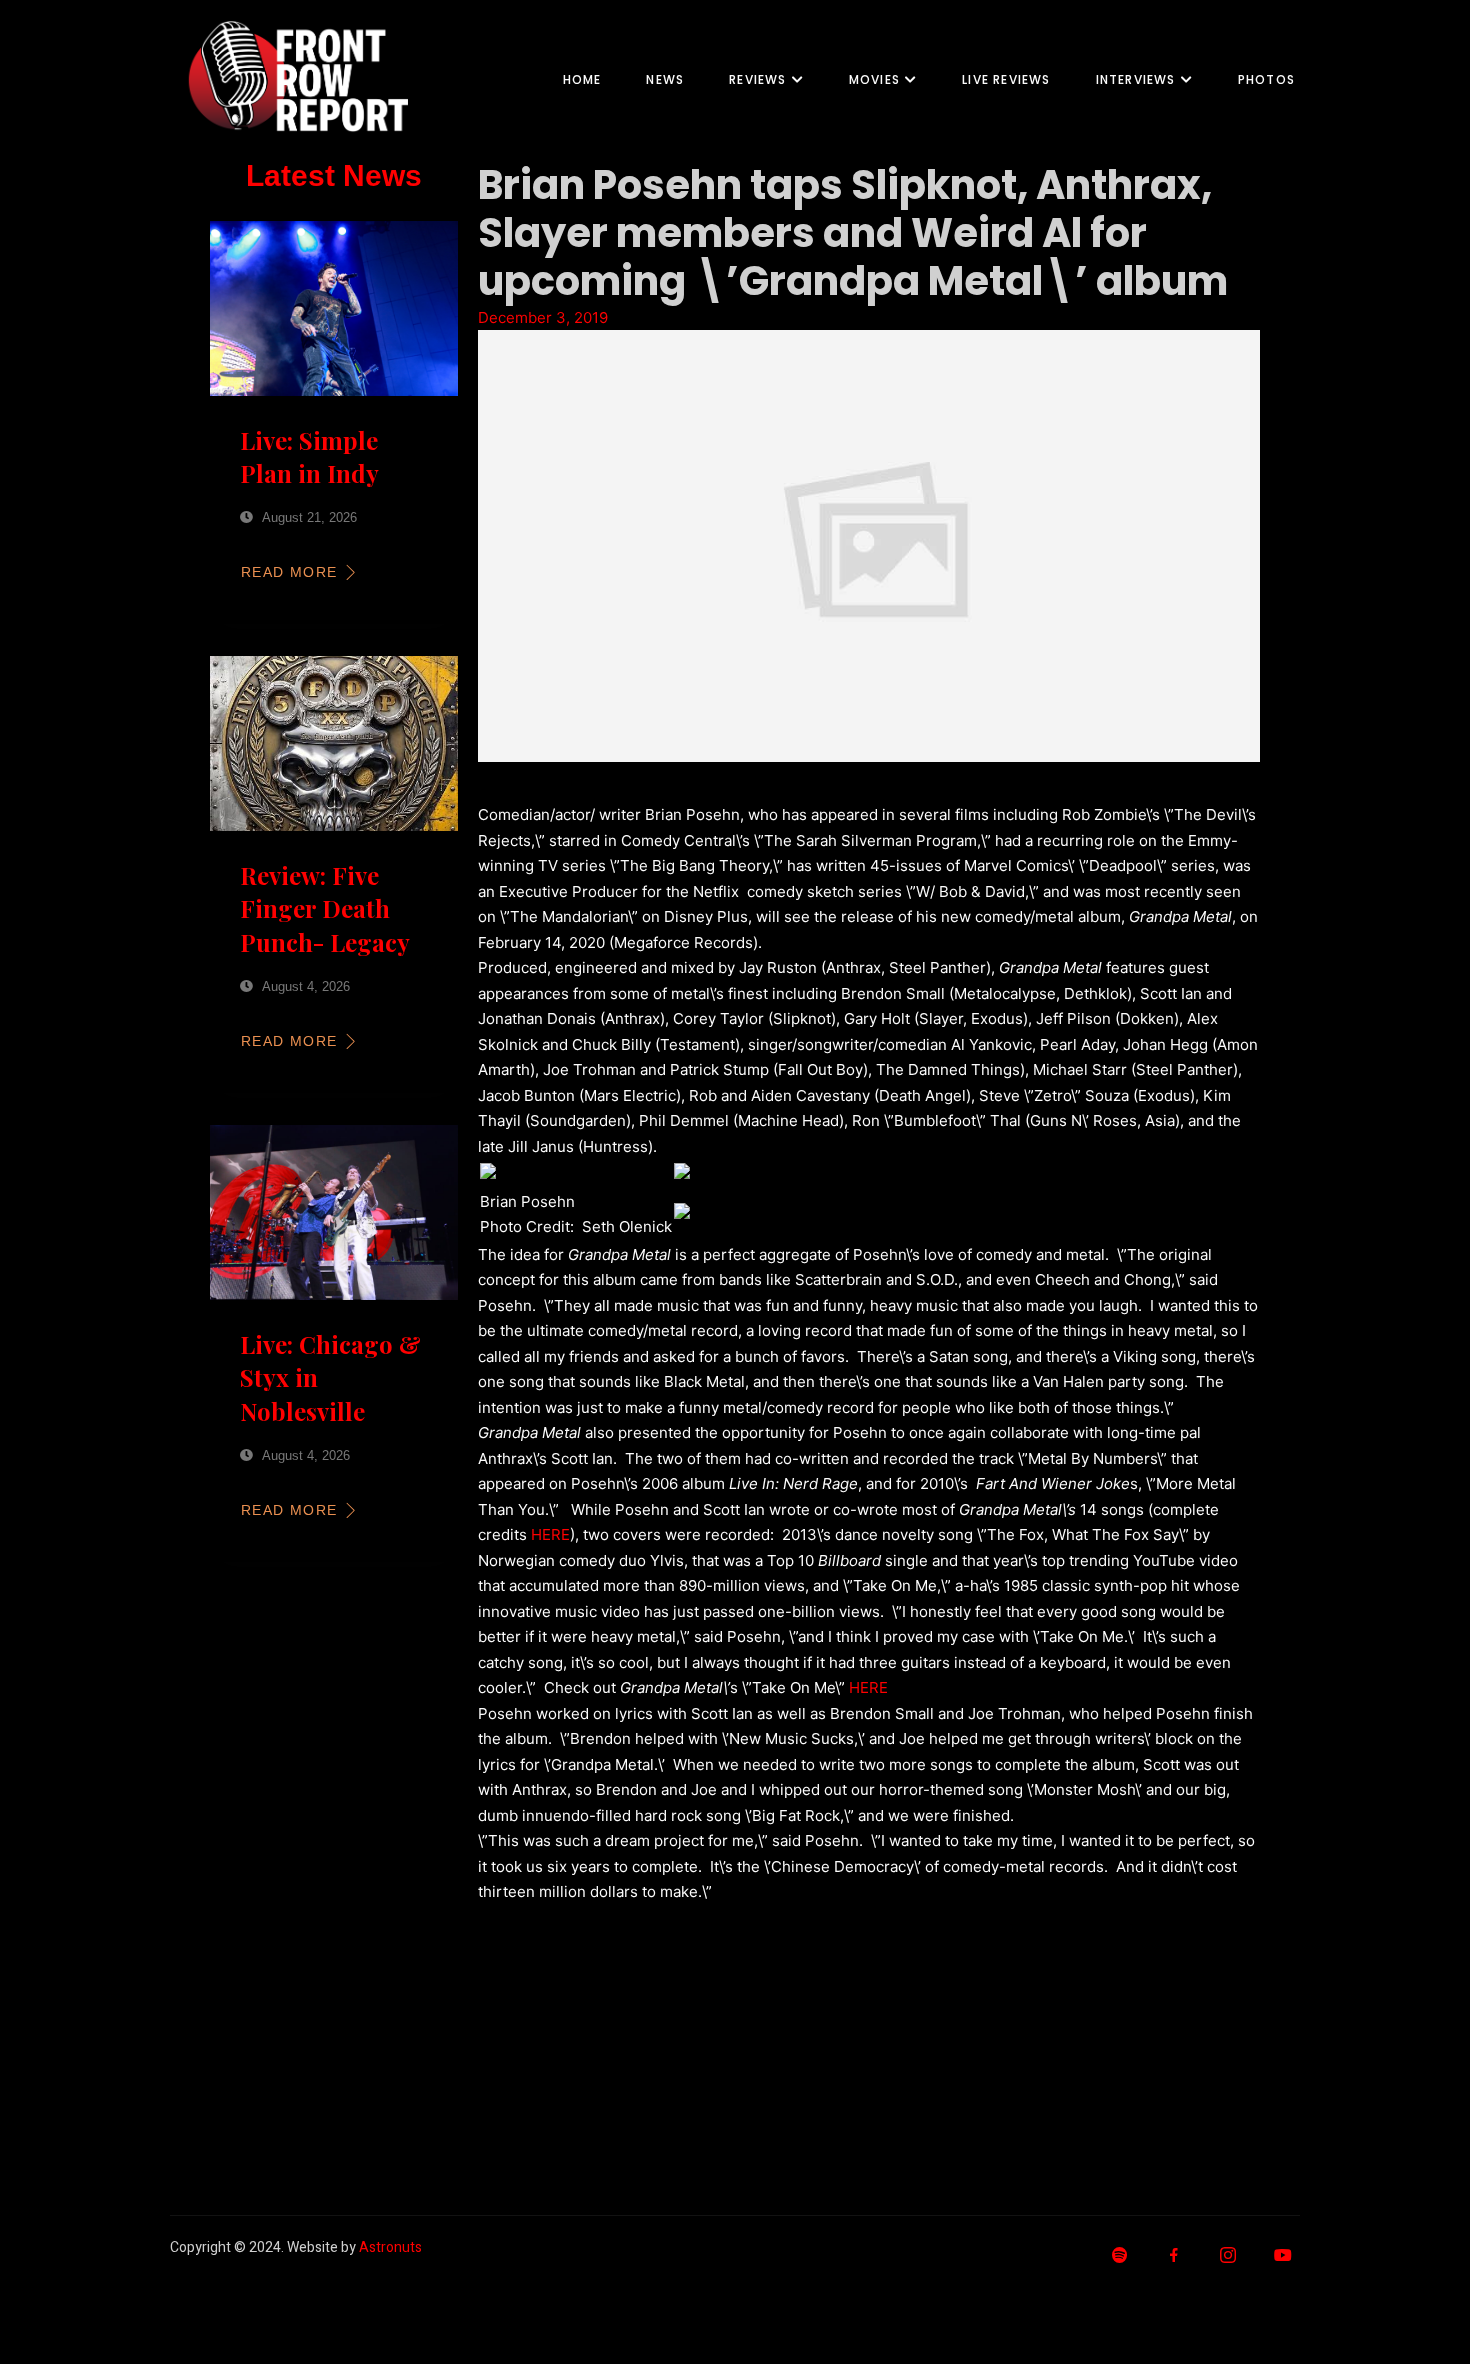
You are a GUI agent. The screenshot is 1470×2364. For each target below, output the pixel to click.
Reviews (757, 79)
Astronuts (390, 2247)
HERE (550, 1534)
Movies (874, 79)
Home (582, 79)
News (665, 79)
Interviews (1136, 79)
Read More (289, 572)
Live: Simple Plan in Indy (309, 457)
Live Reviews (1006, 79)
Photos (1266, 79)
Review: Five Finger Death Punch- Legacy (325, 908)
